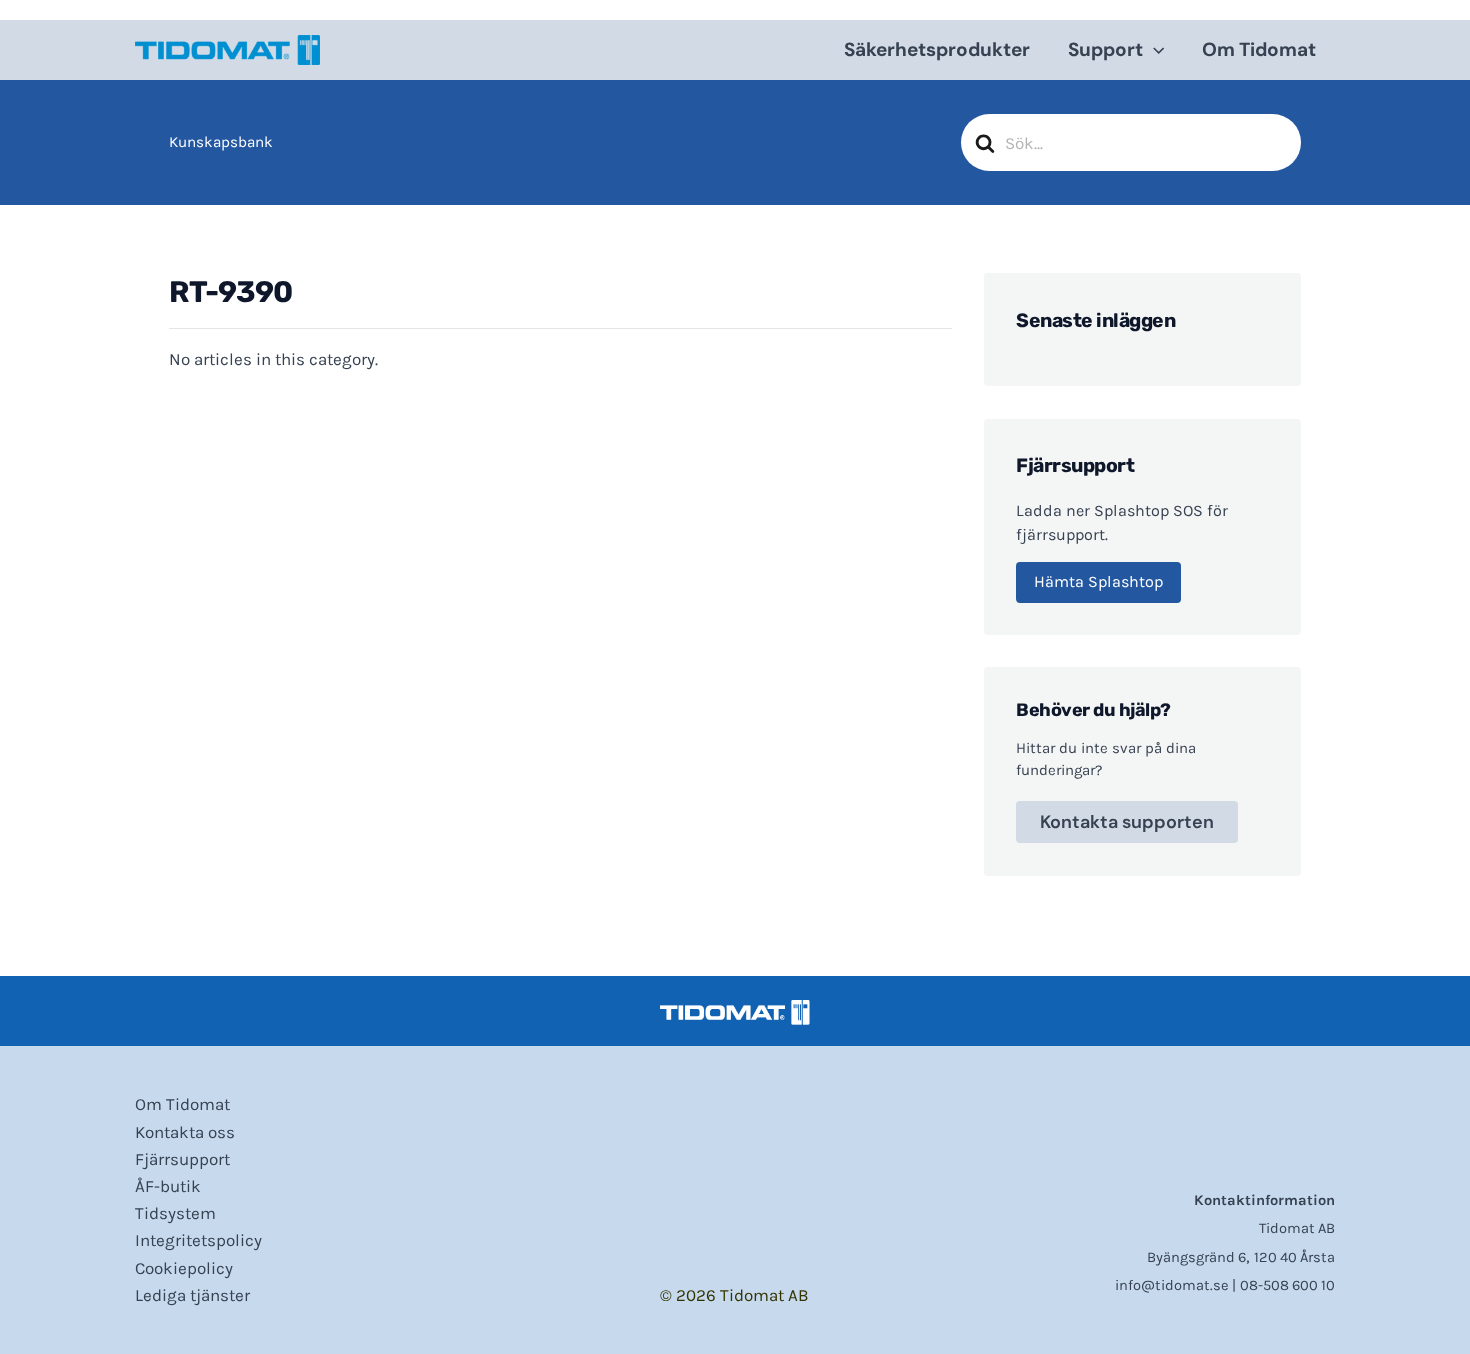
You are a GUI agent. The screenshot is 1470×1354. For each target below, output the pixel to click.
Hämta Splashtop (1098, 581)
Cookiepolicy (184, 1268)
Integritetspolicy (198, 1240)
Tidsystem (175, 1213)
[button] (1153, 50)
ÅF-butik (168, 1186)
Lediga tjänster (192, 1295)
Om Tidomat (1259, 49)
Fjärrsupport (182, 1159)
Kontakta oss (185, 1132)
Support (1105, 49)
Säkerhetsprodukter (937, 49)
